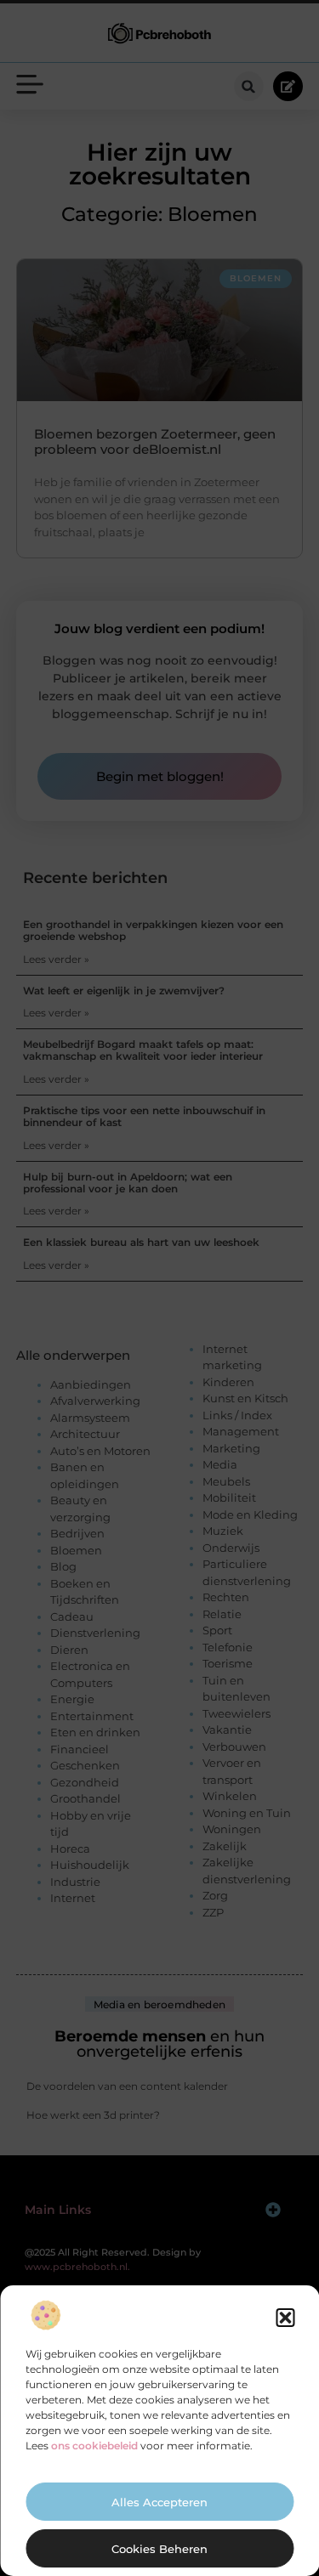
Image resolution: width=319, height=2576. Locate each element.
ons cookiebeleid (94, 2446)
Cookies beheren (159, 2549)
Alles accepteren (159, 2502)
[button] (285, 2318)
